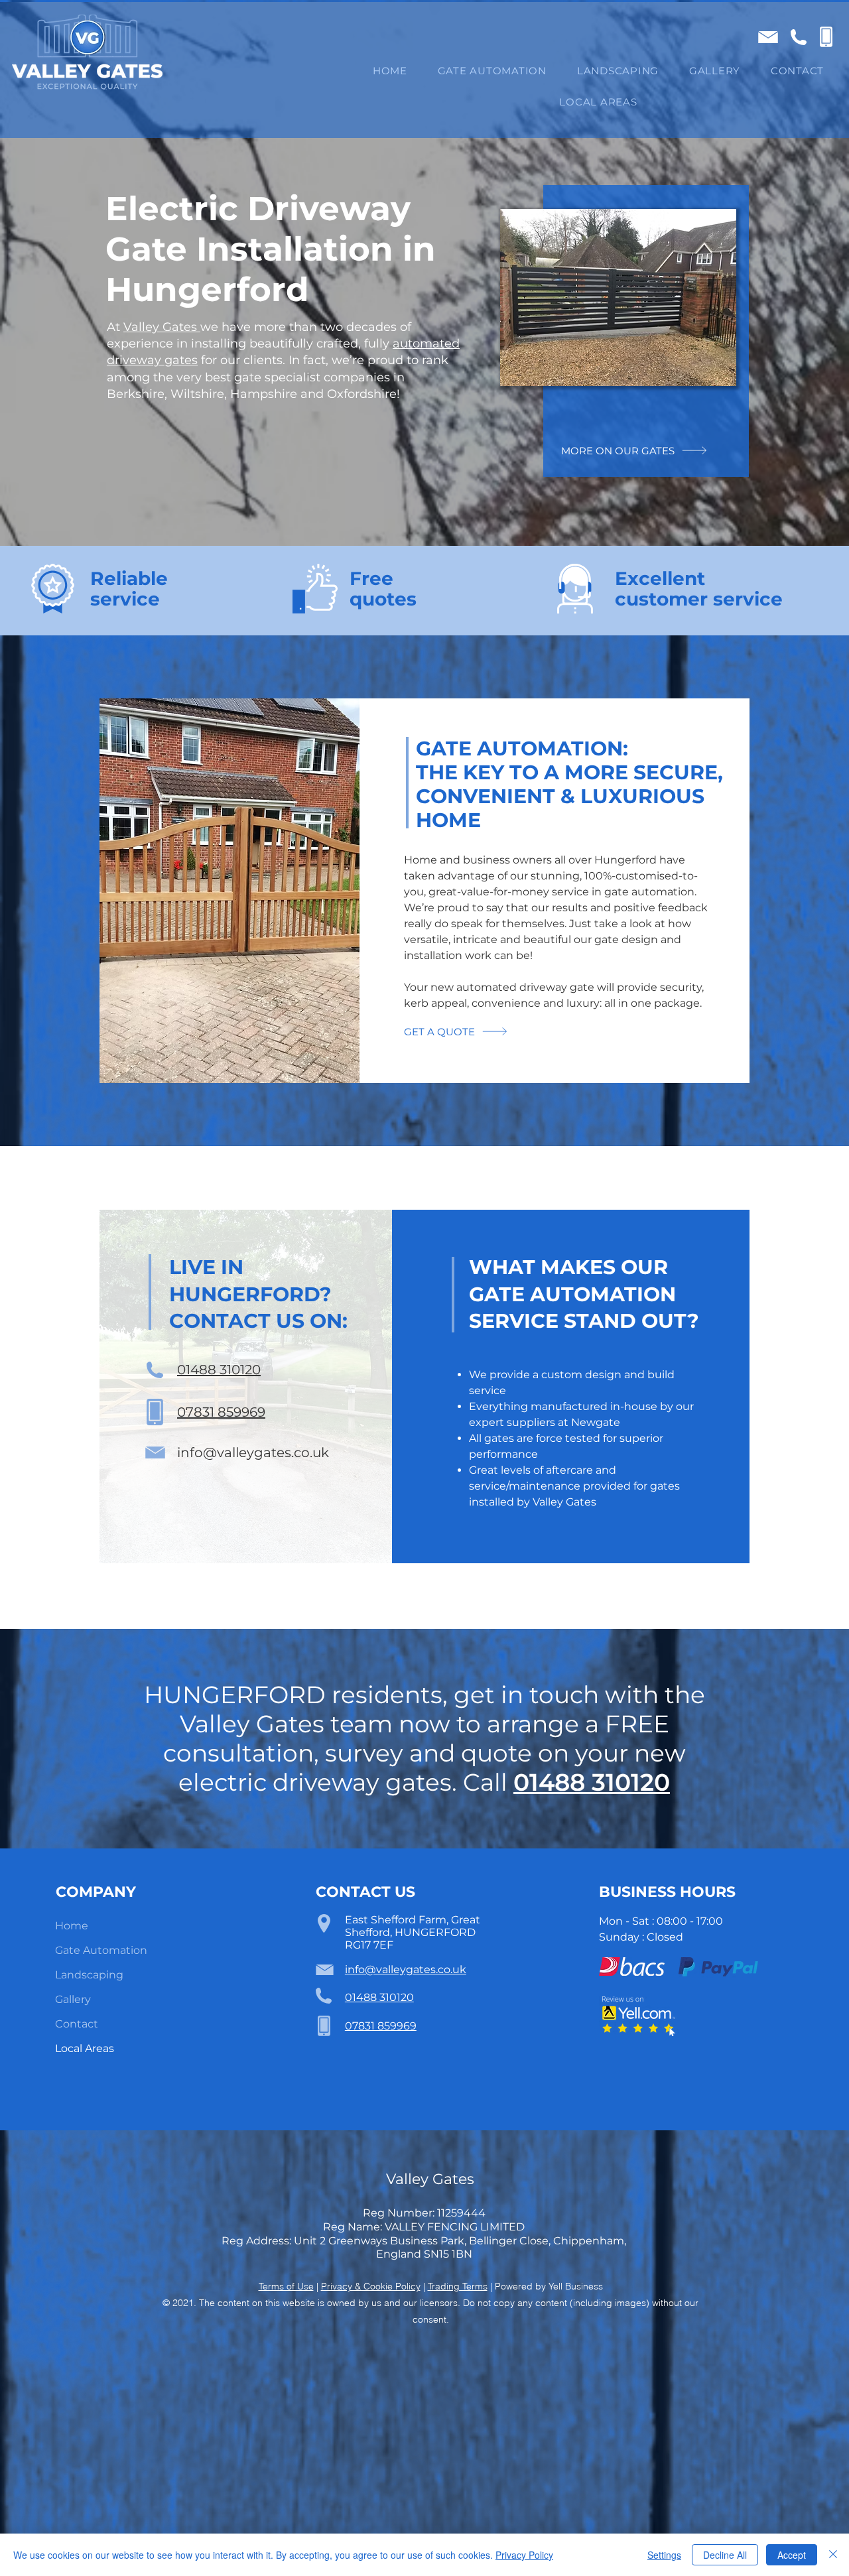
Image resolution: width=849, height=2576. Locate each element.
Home (72, 1926)
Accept (792, 2555)
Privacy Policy (524, 2555)
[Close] (833, 2555)
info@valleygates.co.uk (253, 1452)
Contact (77, 2024)
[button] (598, 102)
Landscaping (89, 1975)
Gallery (73, 1999)
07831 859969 (221, 1412)
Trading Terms (458, 2286)
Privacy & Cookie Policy (371, 2286)
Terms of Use (286, 2286)
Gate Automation (101, 1950)
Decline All (725, 2555)
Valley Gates (162, 327)
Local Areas (85, 2048)
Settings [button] (664, 2555)
